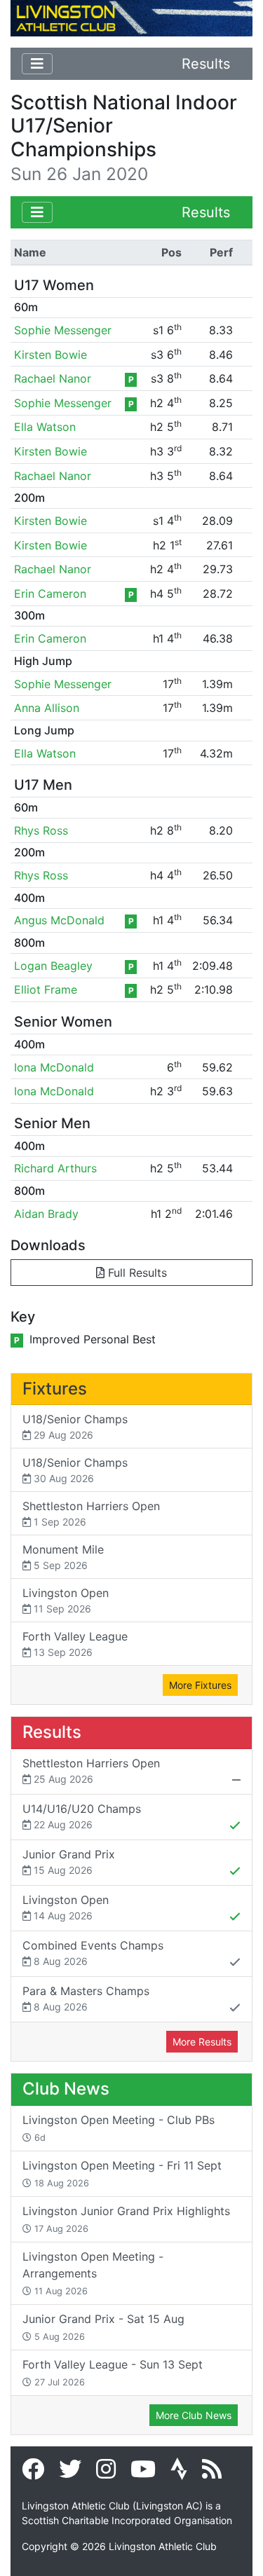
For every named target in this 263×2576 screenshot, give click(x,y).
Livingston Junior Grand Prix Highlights (126, 2219)
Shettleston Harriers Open (91, 1513)
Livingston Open (66, 1600)
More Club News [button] (194, 2415)
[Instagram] (106, 2473)
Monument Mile (63, 1557)
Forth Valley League (75, 1644)
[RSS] (212, 2473)
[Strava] (179, 2473)
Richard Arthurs (55, 1168)
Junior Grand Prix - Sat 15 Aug (103, 2327)
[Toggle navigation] (37, 64)
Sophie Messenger (63, 330)
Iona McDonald (54, 1067)
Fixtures (55, 1389)
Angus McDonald (59, 920)
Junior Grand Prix (69, 1862)
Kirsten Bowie (50, 355)
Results (206, 64)
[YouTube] (143, 2473)
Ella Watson (45, 427)
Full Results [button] (136, 1273)
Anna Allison (47, 708)
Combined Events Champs (93, 1953)
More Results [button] (202, 2042)
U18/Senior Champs (75, 1426)
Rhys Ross (41, 830)
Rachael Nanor (53, 378)
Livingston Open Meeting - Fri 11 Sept (122, 2173)
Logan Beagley (53, 966)
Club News (66, 2089)
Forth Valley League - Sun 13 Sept (113, 2372)
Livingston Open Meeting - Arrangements (93, 2273)
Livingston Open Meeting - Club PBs (119, 2128)
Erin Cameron (50, 594)
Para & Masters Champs (86, 1998)
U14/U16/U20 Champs (82, 1816)
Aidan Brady (46, 1214)
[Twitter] (70, 2473)
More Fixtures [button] (200, 1685)
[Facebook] (33, 2473)
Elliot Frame (46, 989)
